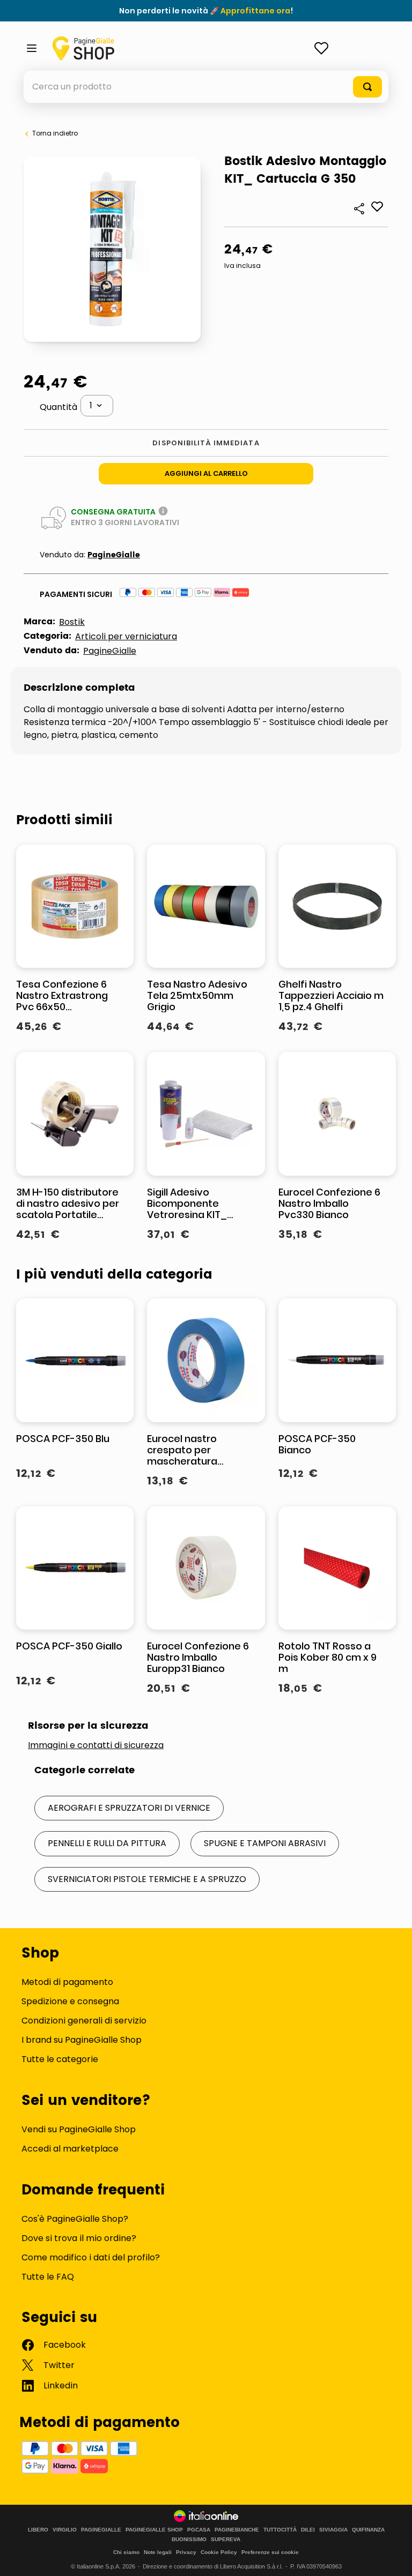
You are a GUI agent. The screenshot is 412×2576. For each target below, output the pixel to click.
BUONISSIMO (189, 2540)
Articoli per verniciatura (126, 636)
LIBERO (38, 2530)
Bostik (72, 622)
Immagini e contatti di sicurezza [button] (96, 1745)
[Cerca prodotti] (367, 87)
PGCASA (199, 2530)
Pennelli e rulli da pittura (107, 1843)
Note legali (158, 2552)
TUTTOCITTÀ (280, 2530)
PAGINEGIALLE (101, 2530)
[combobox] (206, 87)
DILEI (308, 2530)
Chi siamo (126, 2552)
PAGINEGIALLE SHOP (154, 2530)
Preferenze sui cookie (270, 2552)
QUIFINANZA (368, 2530)
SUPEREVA (226, 2540)
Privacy (186, 2552)
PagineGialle (114, 555)
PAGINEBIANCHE (237, 2530)
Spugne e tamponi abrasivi (265, 1843)
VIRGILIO (65, 2530)
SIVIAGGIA (333, 2530)
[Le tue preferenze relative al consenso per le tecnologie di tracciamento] (393, 2557)
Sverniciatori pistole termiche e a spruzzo (147, 1879)
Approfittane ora (255, 11)
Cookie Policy (219, 2552)
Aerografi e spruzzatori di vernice (129, 1808)
